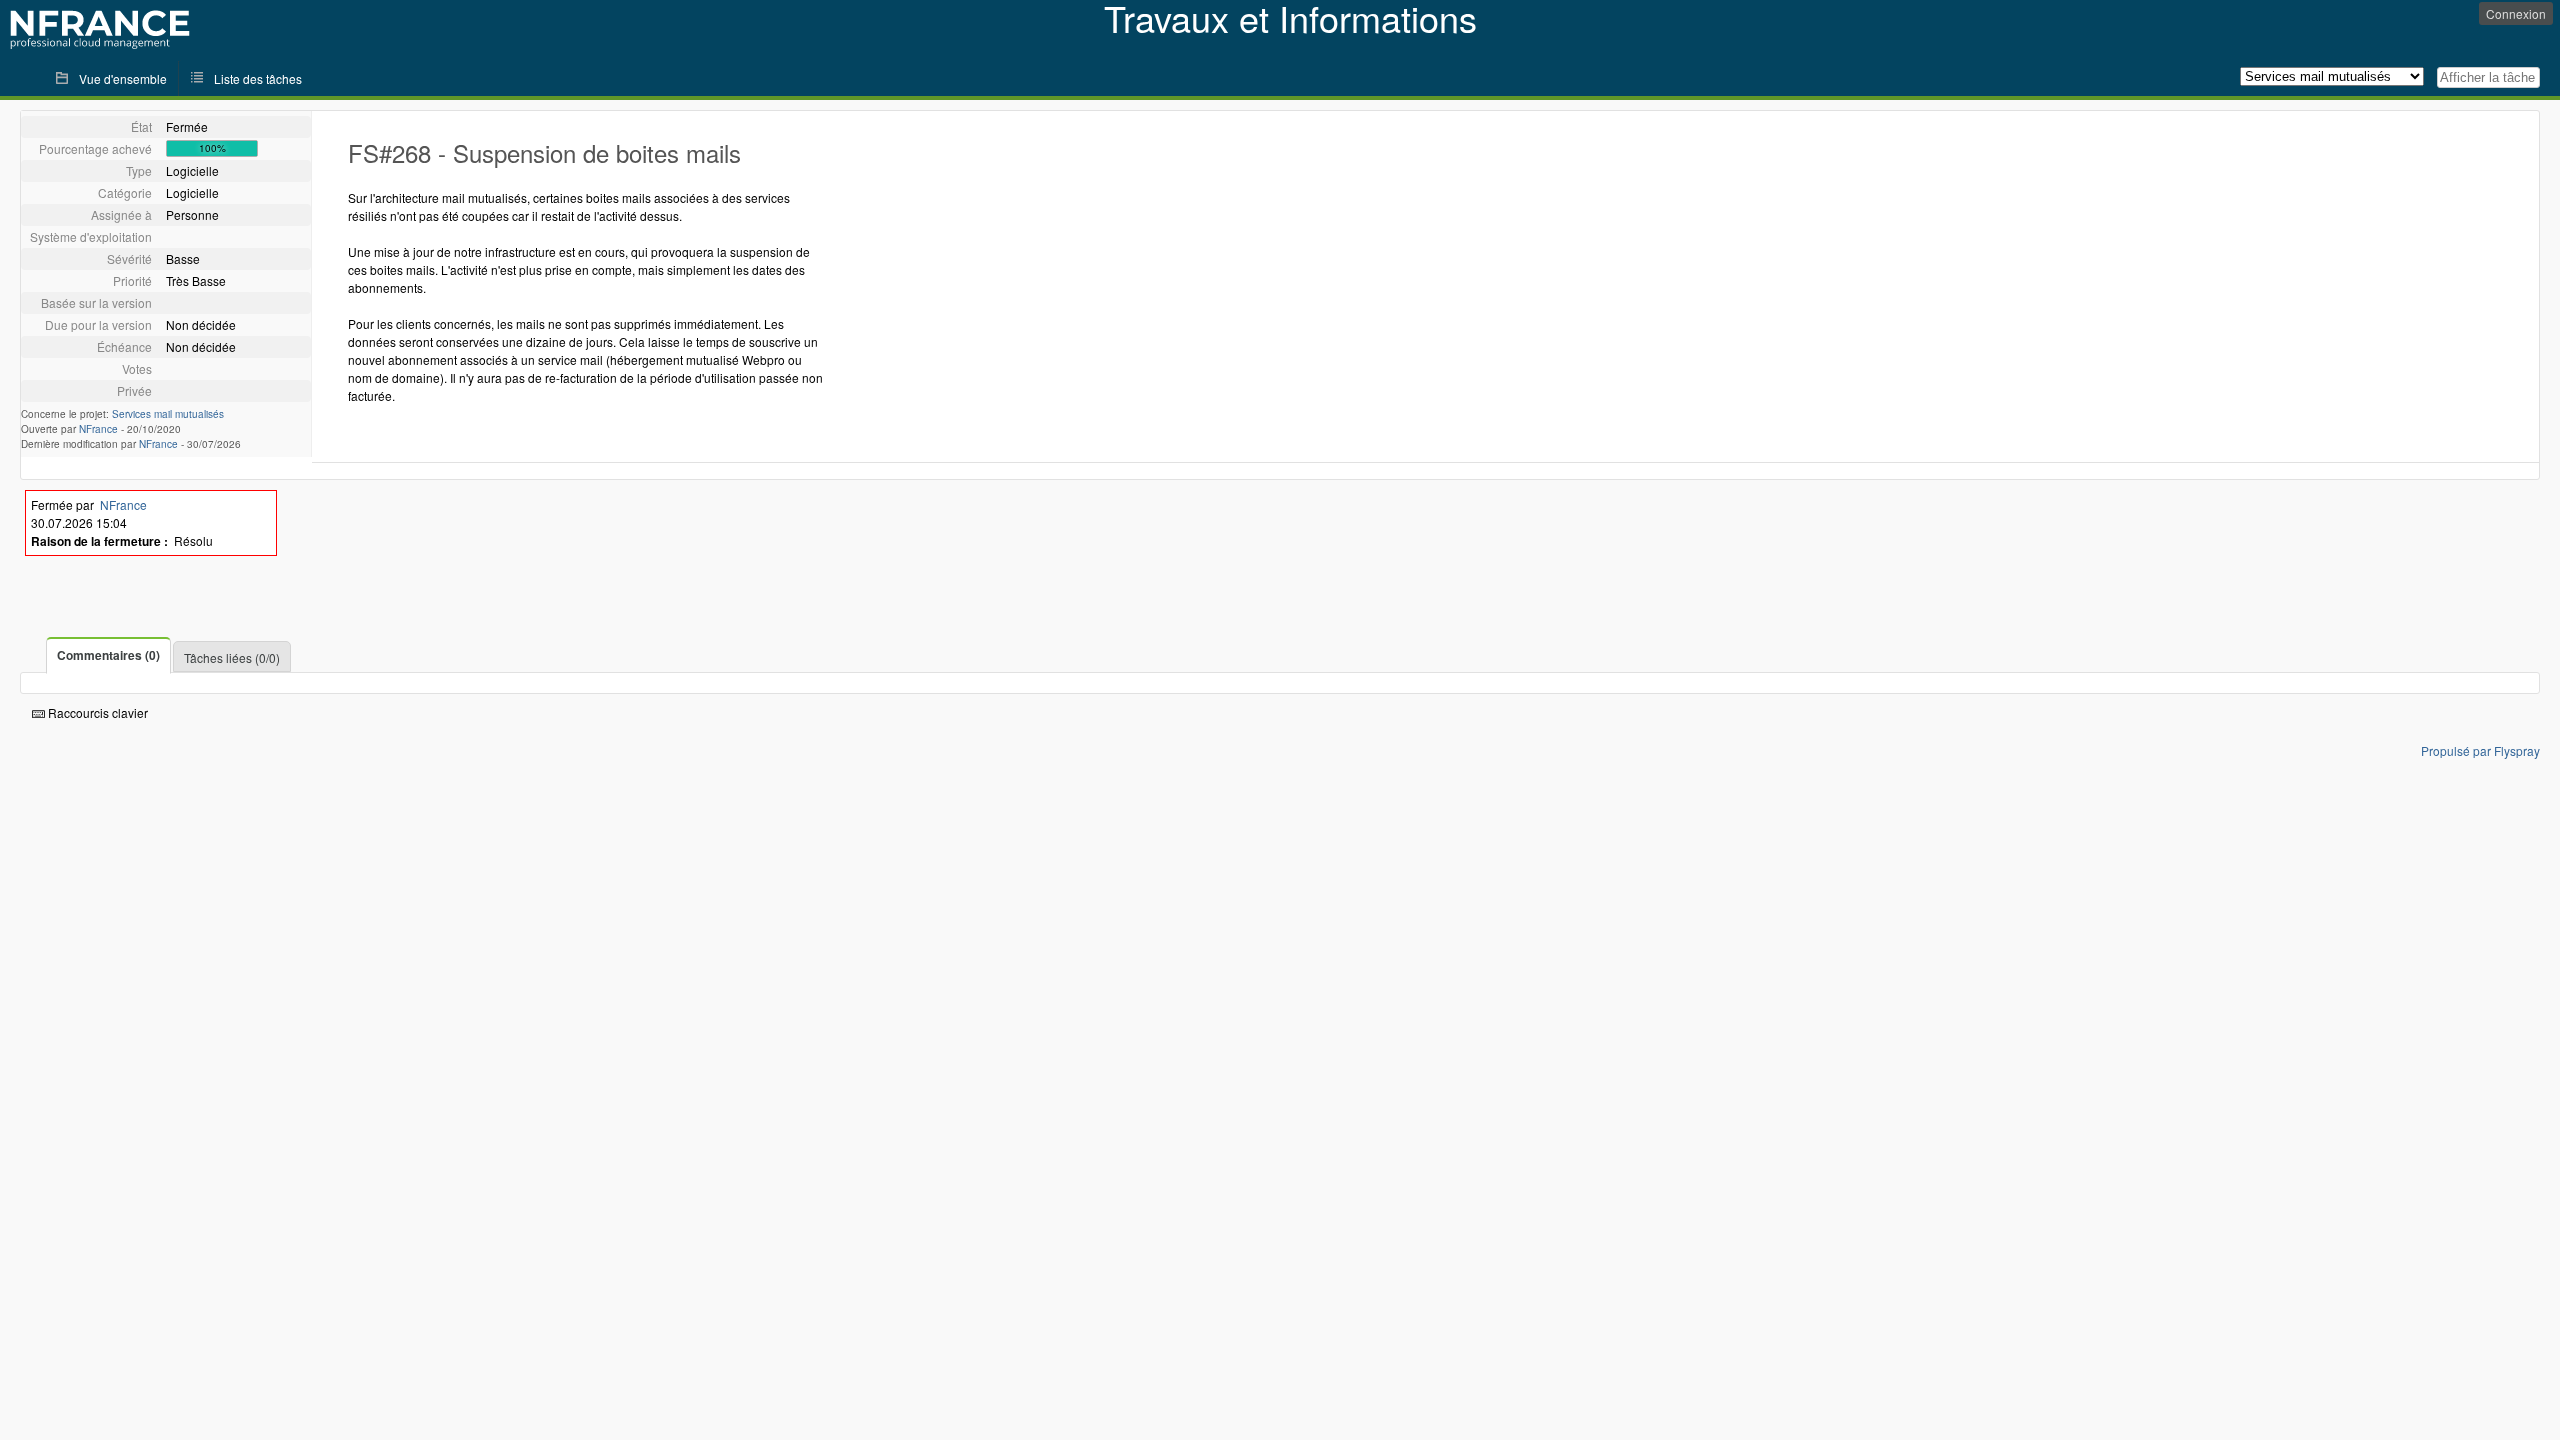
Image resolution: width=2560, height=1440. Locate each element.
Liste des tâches (258, 78)
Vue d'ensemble (123, 78)
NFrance (98, 429)
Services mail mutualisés (168, 414)
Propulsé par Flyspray (2480, 750)
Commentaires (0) (108, 655)
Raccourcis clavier (96, 712)
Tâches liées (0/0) (232, 657)
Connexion (2516, 13)
